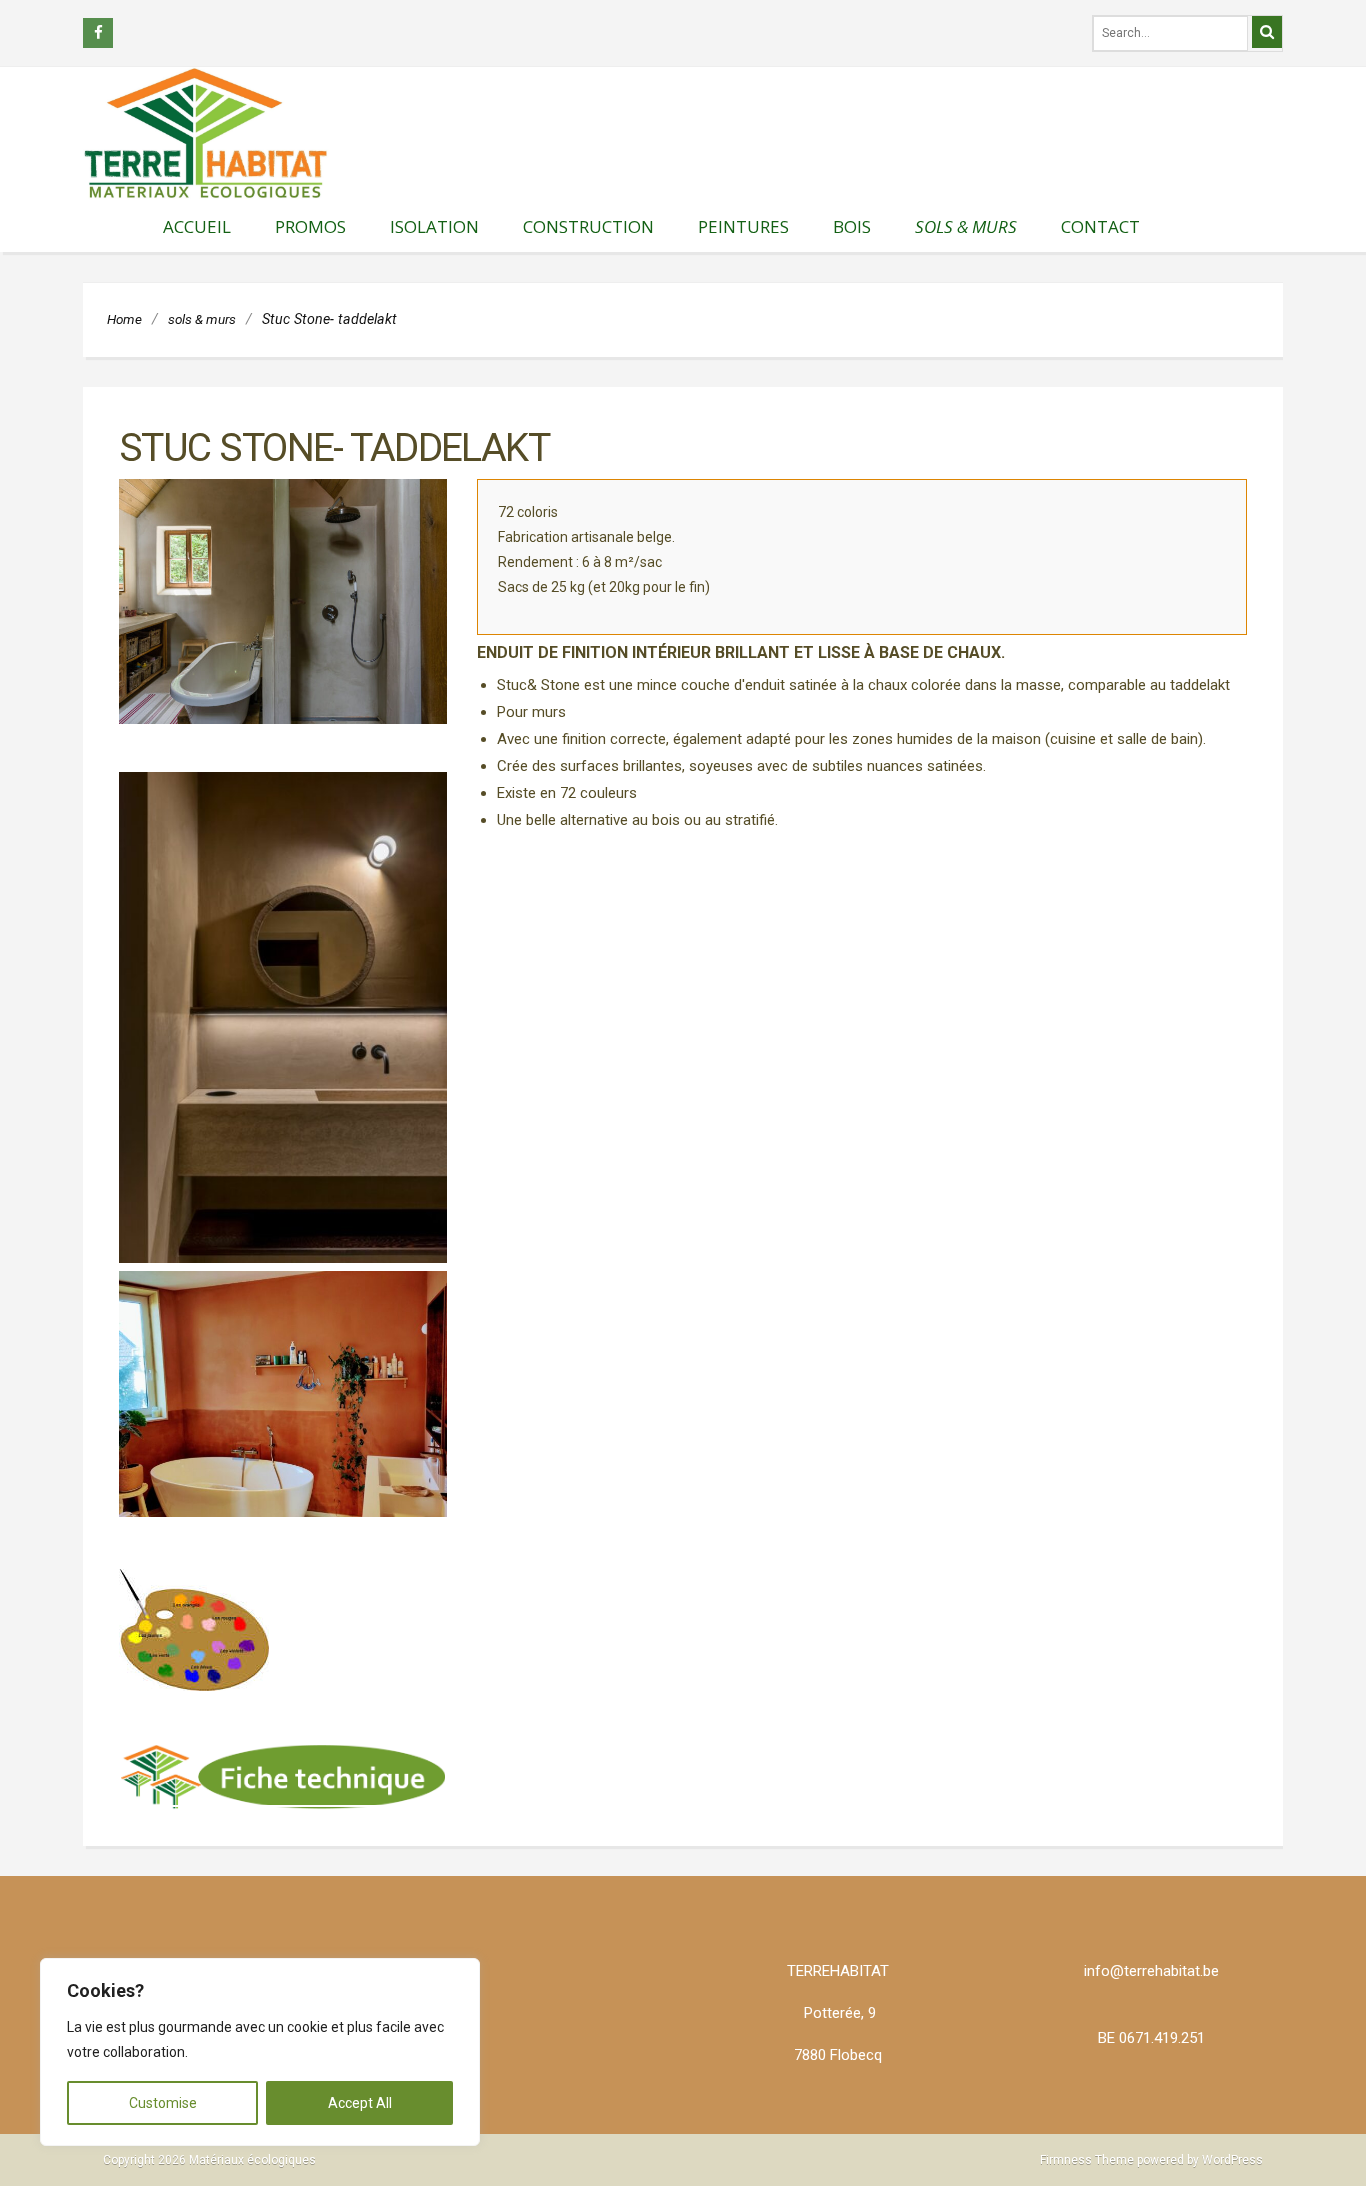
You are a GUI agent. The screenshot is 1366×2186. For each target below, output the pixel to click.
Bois (852, 226)
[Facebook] (98, 33)
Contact (1100, 226)
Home (124, 319)
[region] (260, 2052)
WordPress (1232, 2160)
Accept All (360, 2103)
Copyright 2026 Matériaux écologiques (209, 2160)
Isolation (434, 226)
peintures (743, 226)
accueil (197, 226)
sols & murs (966, 226)
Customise (163, 2103)
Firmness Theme (1087, 2160)
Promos (310, 226)
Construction (588, 226)
